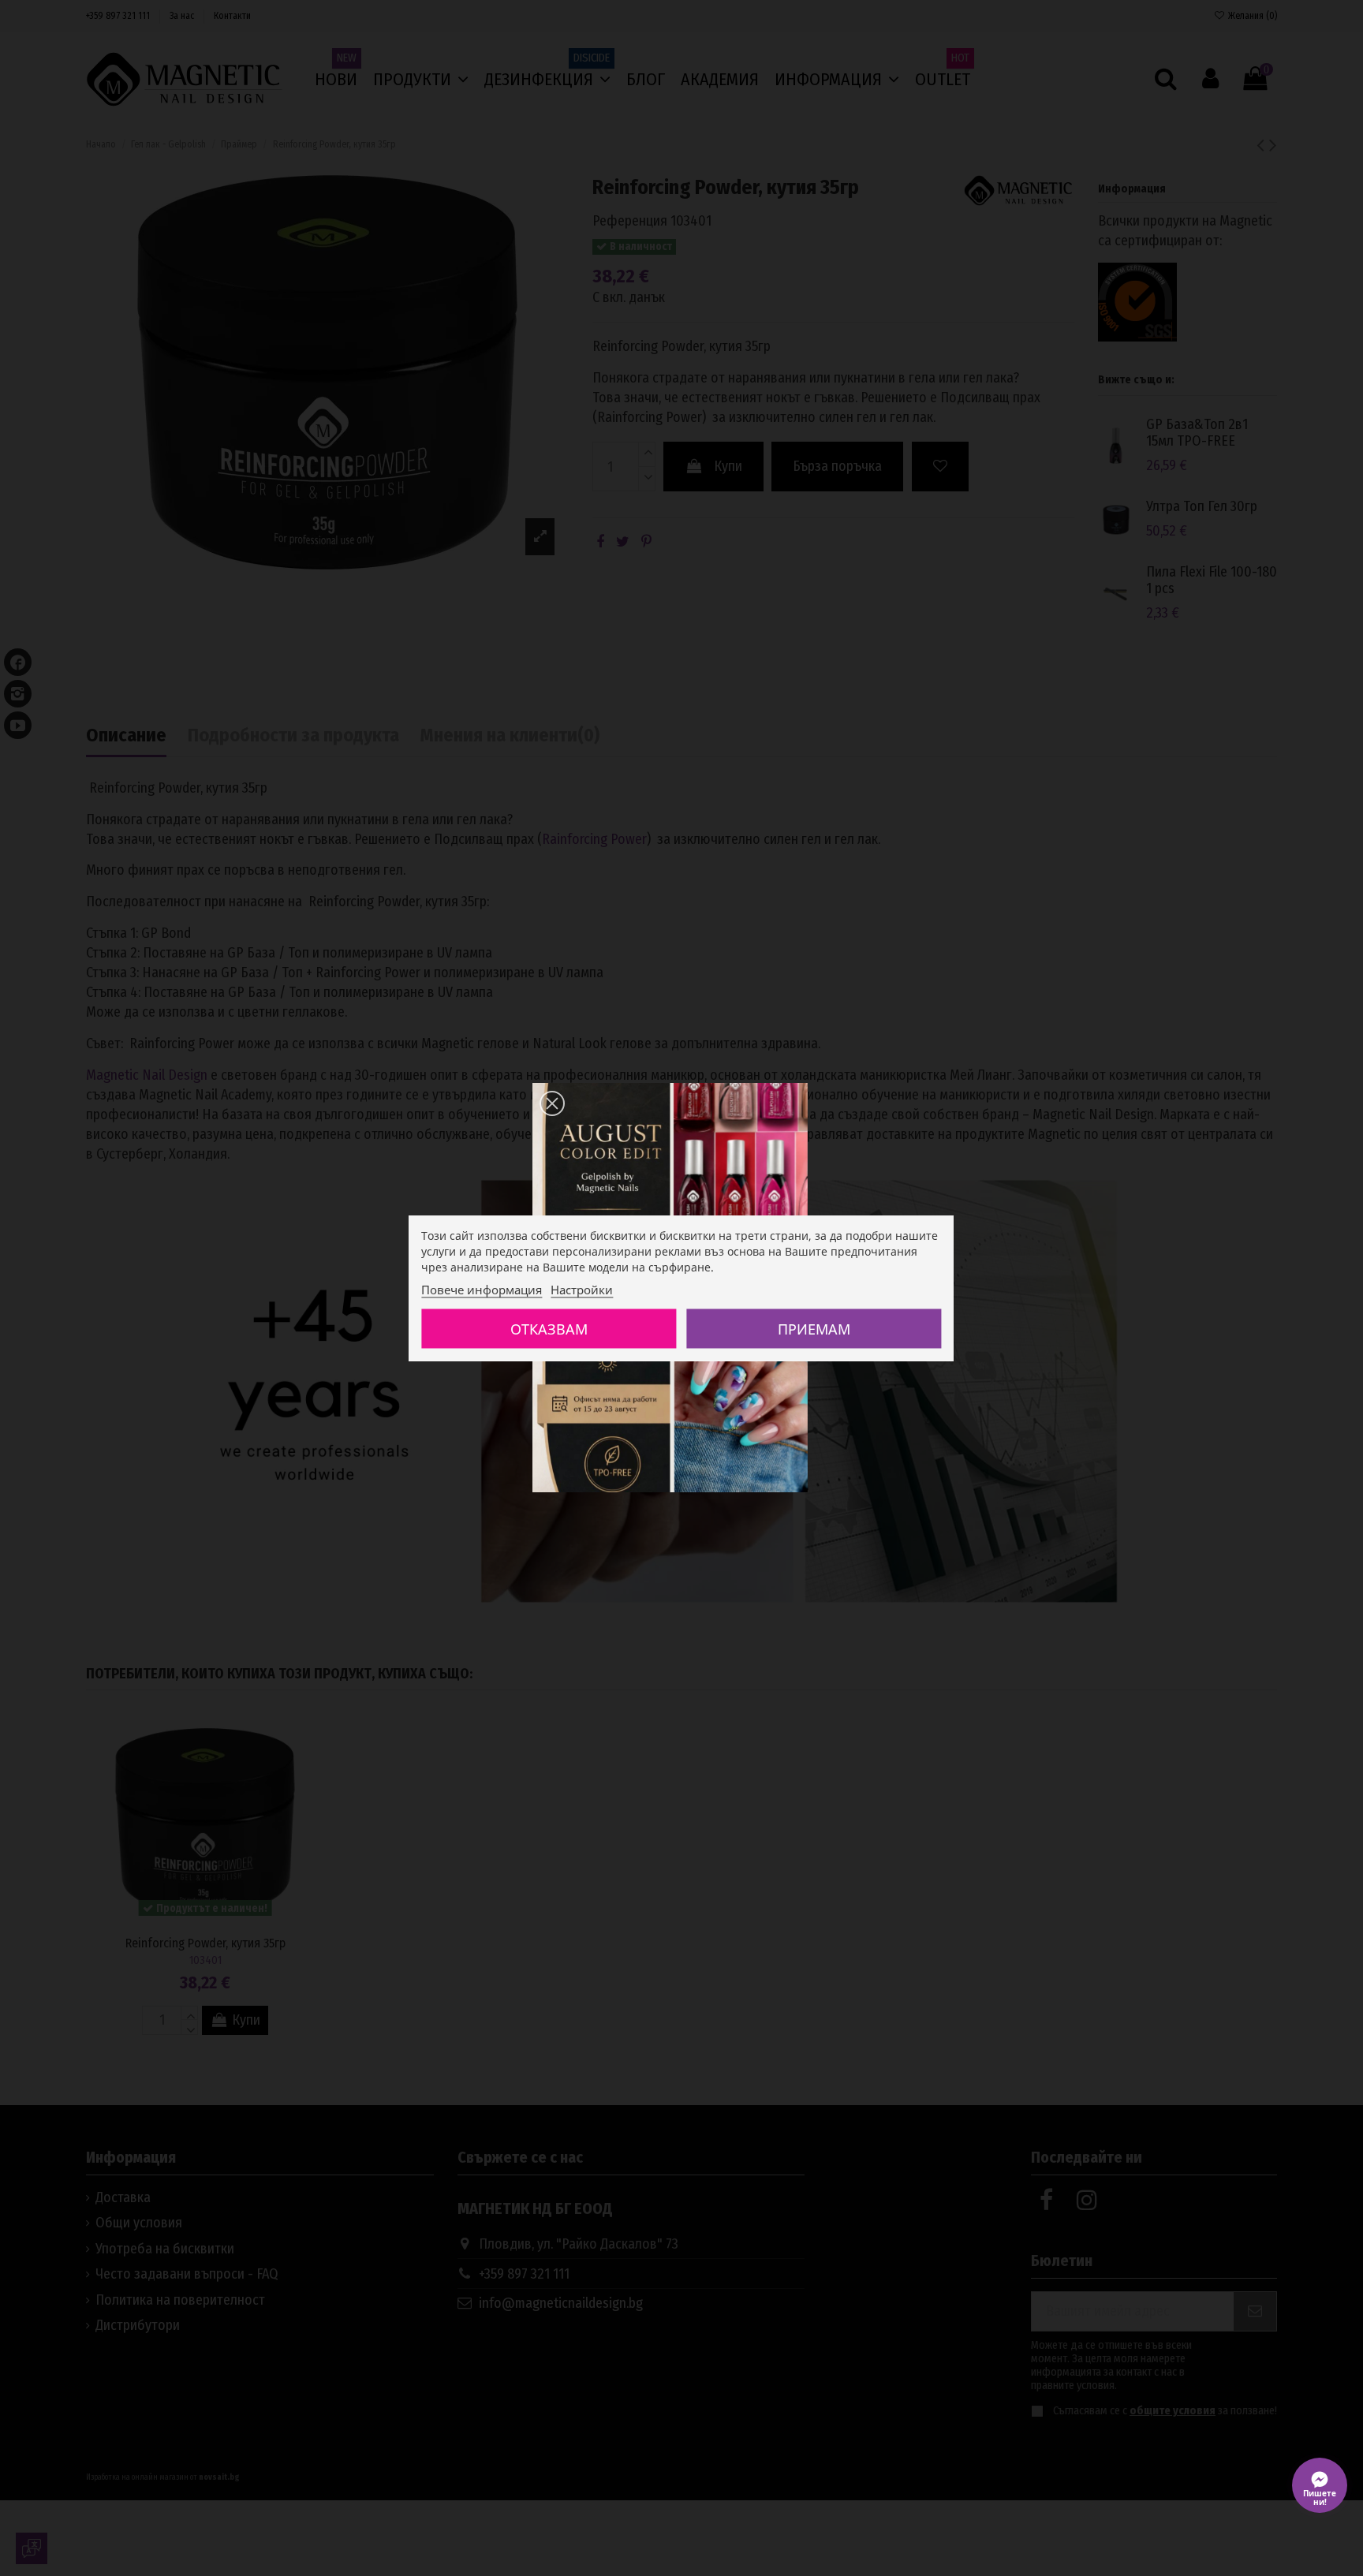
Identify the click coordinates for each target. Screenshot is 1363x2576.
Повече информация (482, 1290)
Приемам (814, 1329)
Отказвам (549, 1329)
